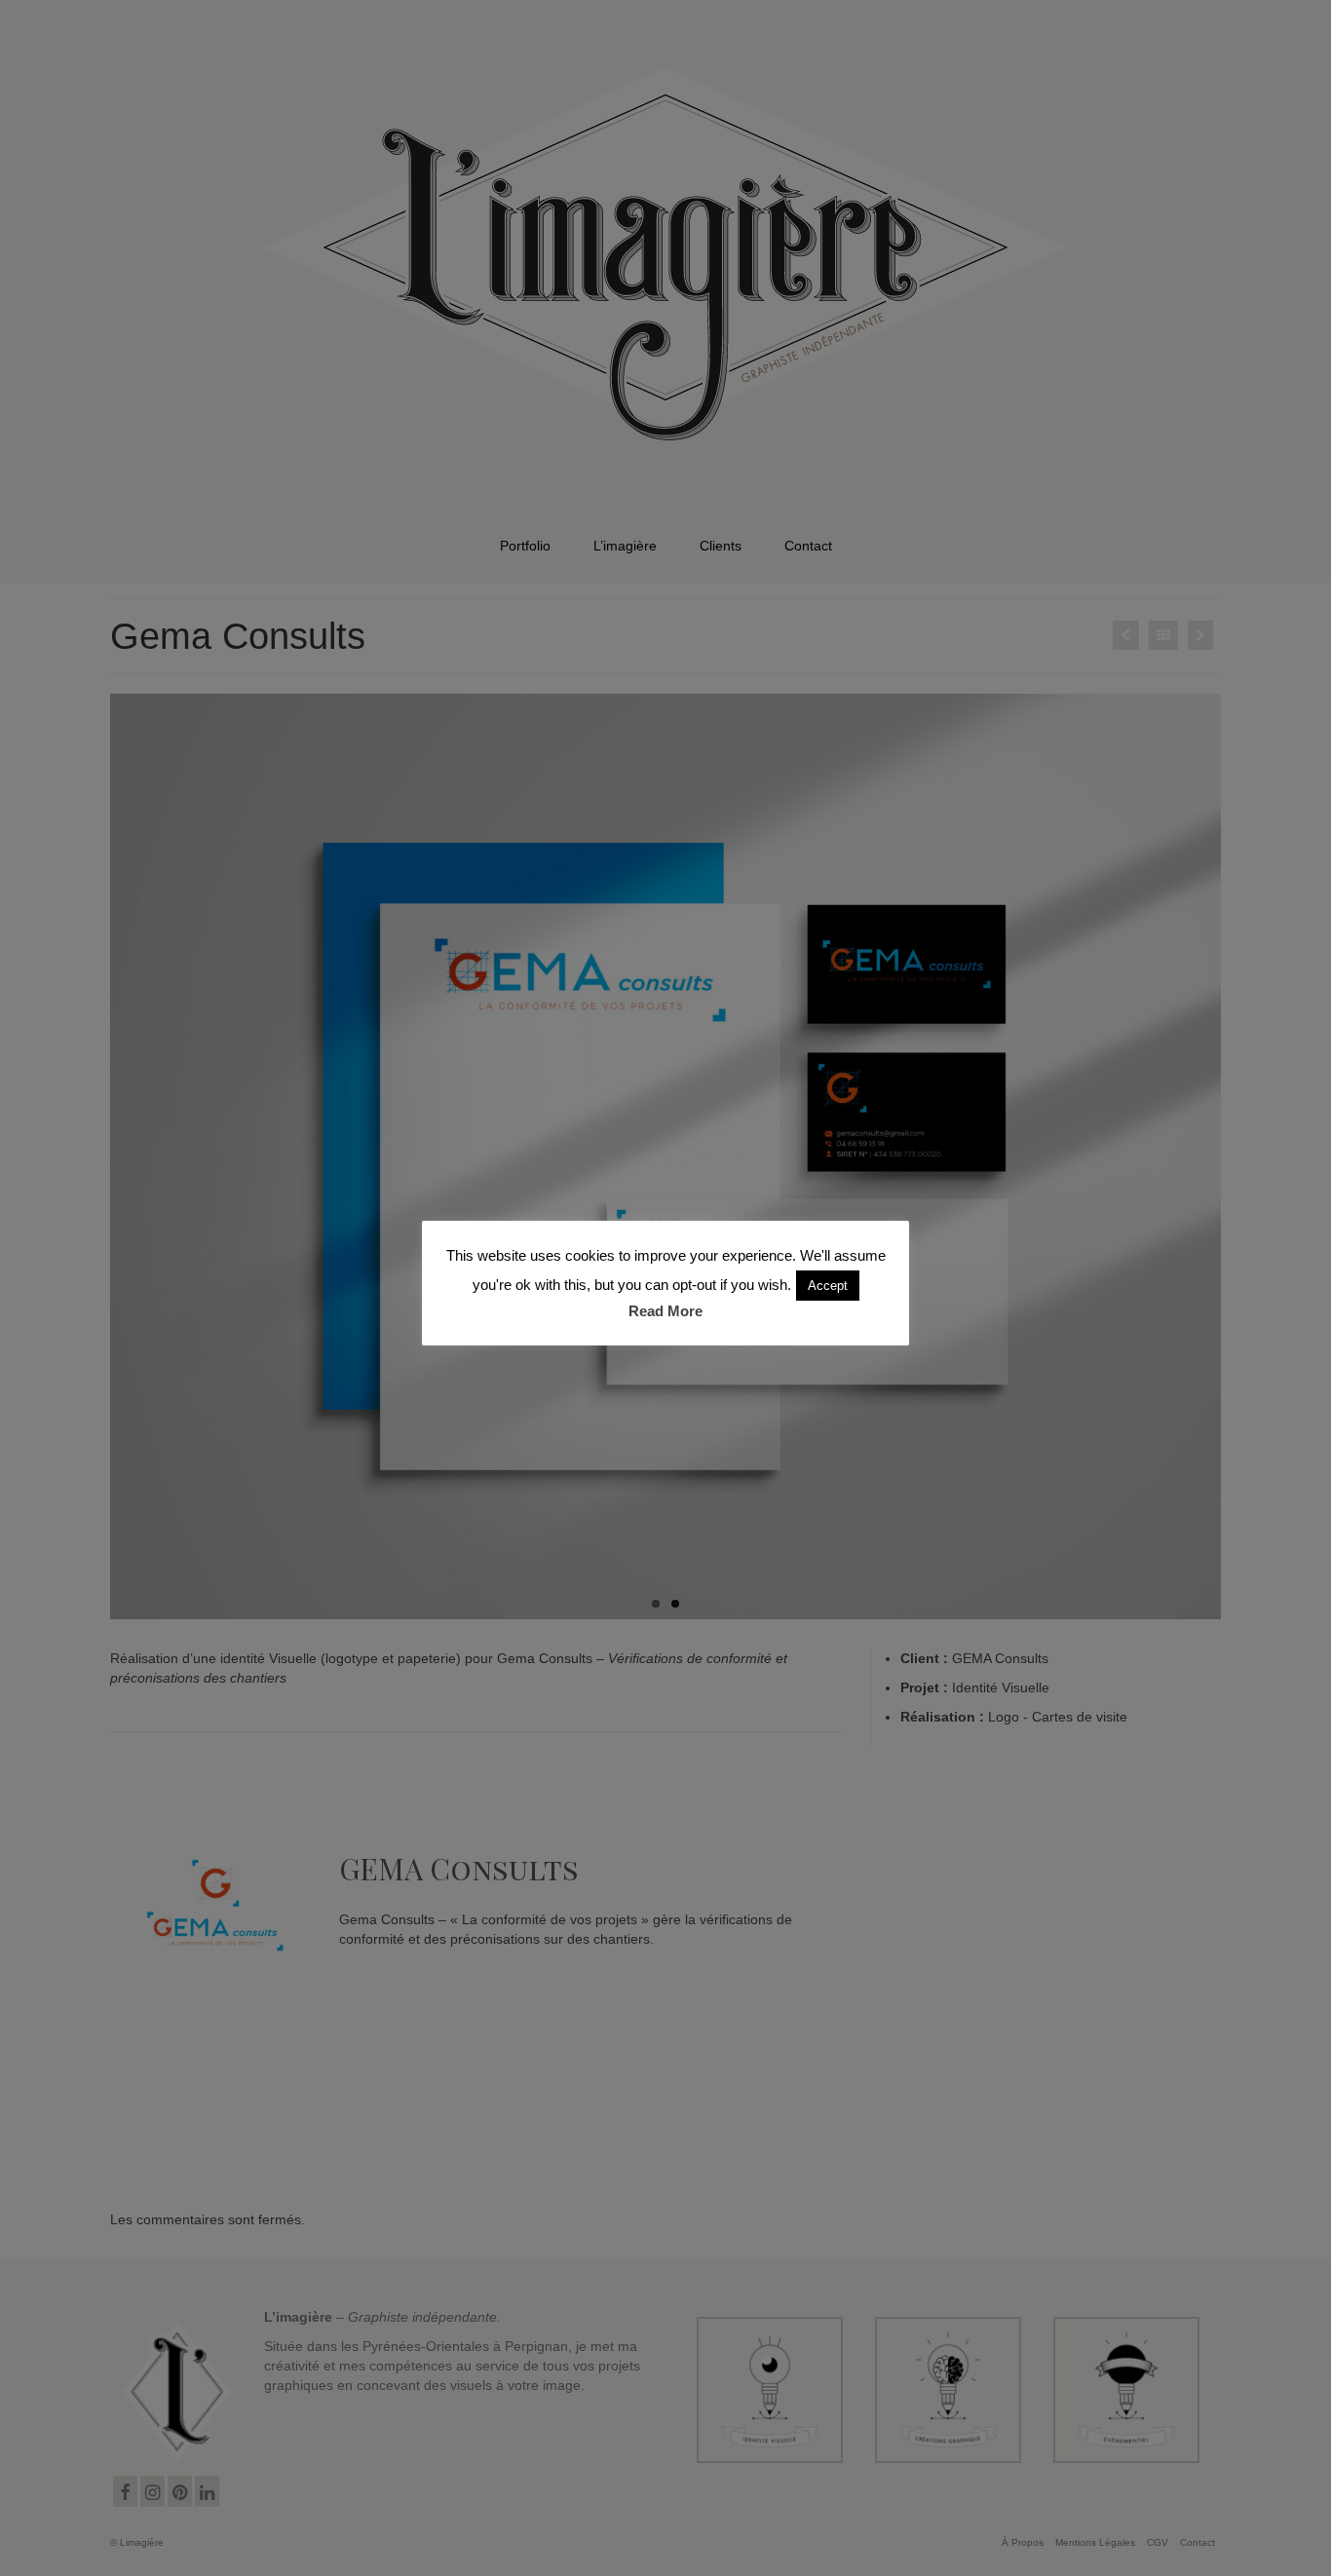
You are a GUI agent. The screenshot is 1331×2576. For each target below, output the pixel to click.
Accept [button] (828, 1286)
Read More (665, 1311)
